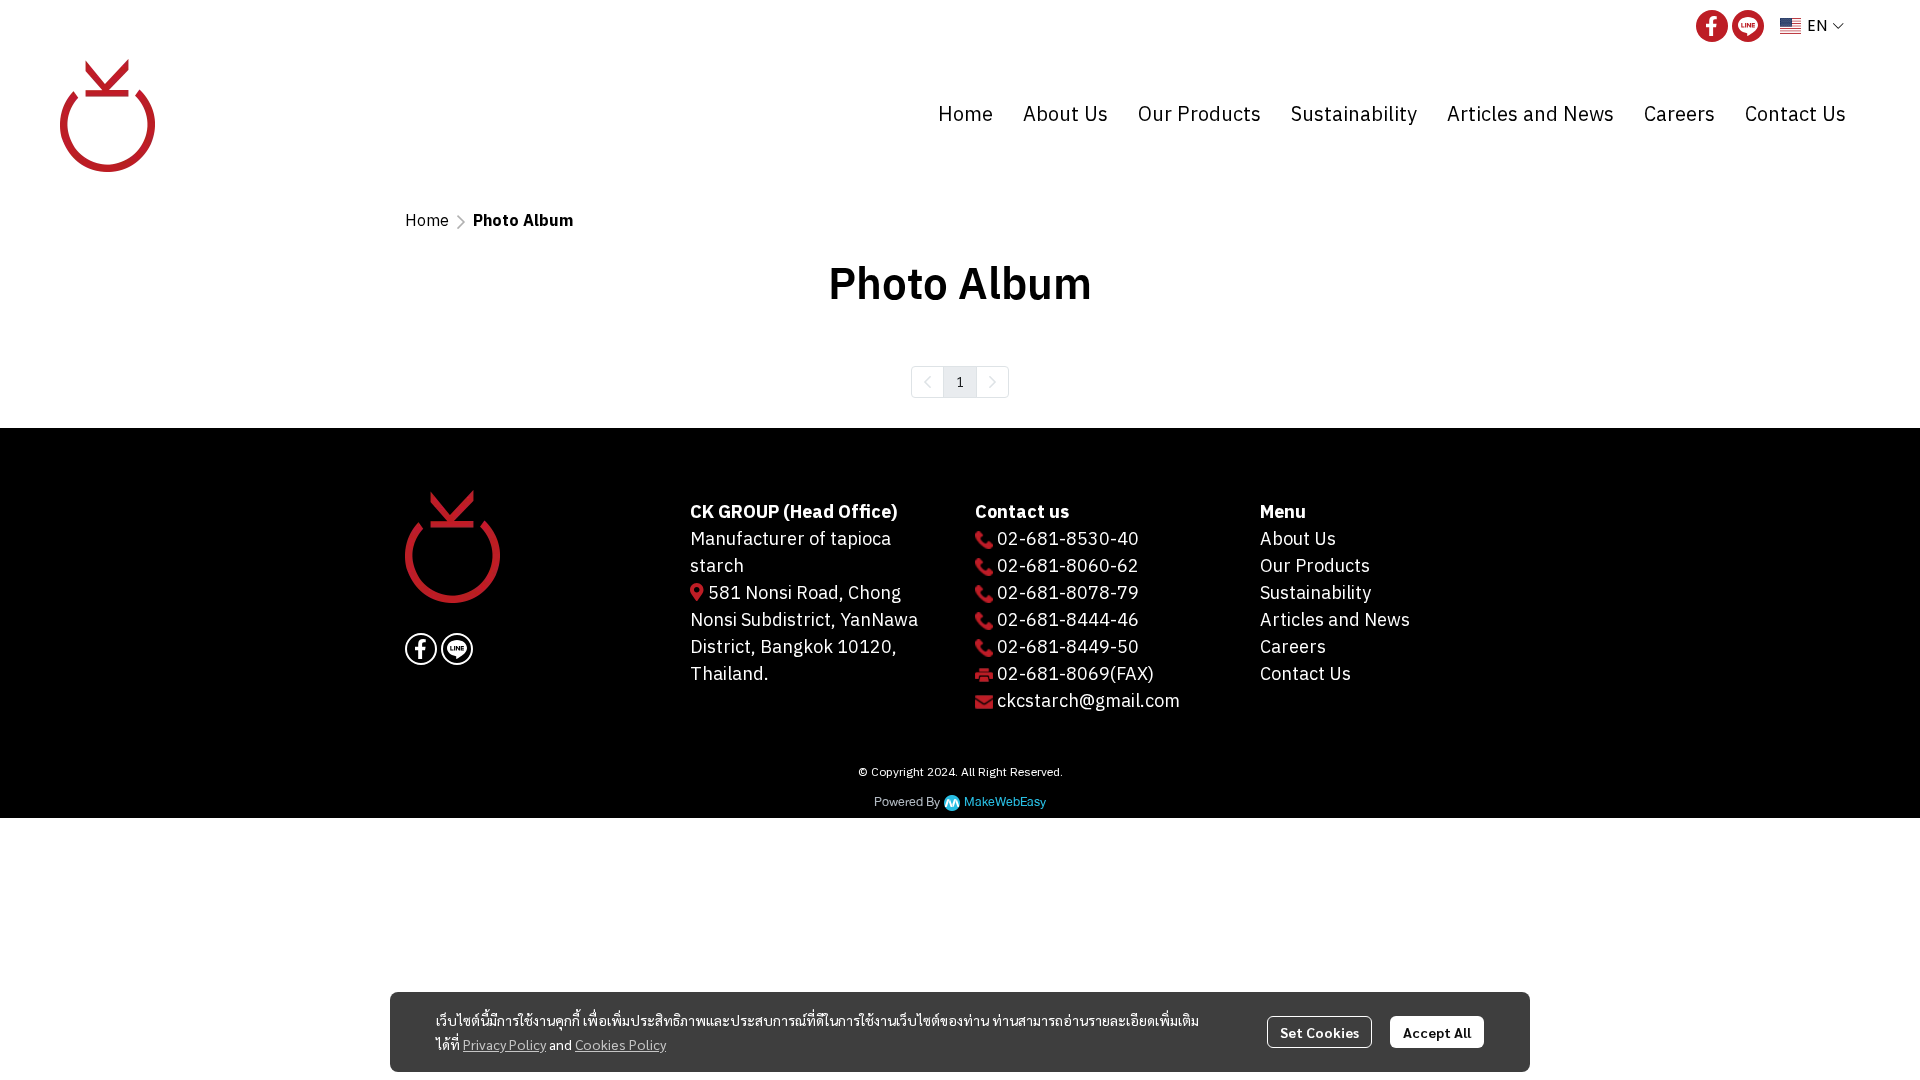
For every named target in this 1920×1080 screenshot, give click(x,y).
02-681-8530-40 (1068, 540)
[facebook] (1712, 26)
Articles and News (1335, 621)
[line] (1748, 26)
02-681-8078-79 (1068, 594)
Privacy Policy (504, 1044)
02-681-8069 (1053, 675)
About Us (1298, 540)
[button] (1812, 25)
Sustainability (1315, 594)
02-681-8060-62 (1068, 567)
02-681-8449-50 (1068, 648)
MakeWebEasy (1005, 802)
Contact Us (1305, 675)
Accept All (1437, 1032)
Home (427, 221)
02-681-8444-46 (1068, 621)
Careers (1293, 648)
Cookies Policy (620, 1044)
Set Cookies (1319, 1032)
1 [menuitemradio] (960, 381)
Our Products (1315, 567)
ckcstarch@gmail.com (1088, 702)
